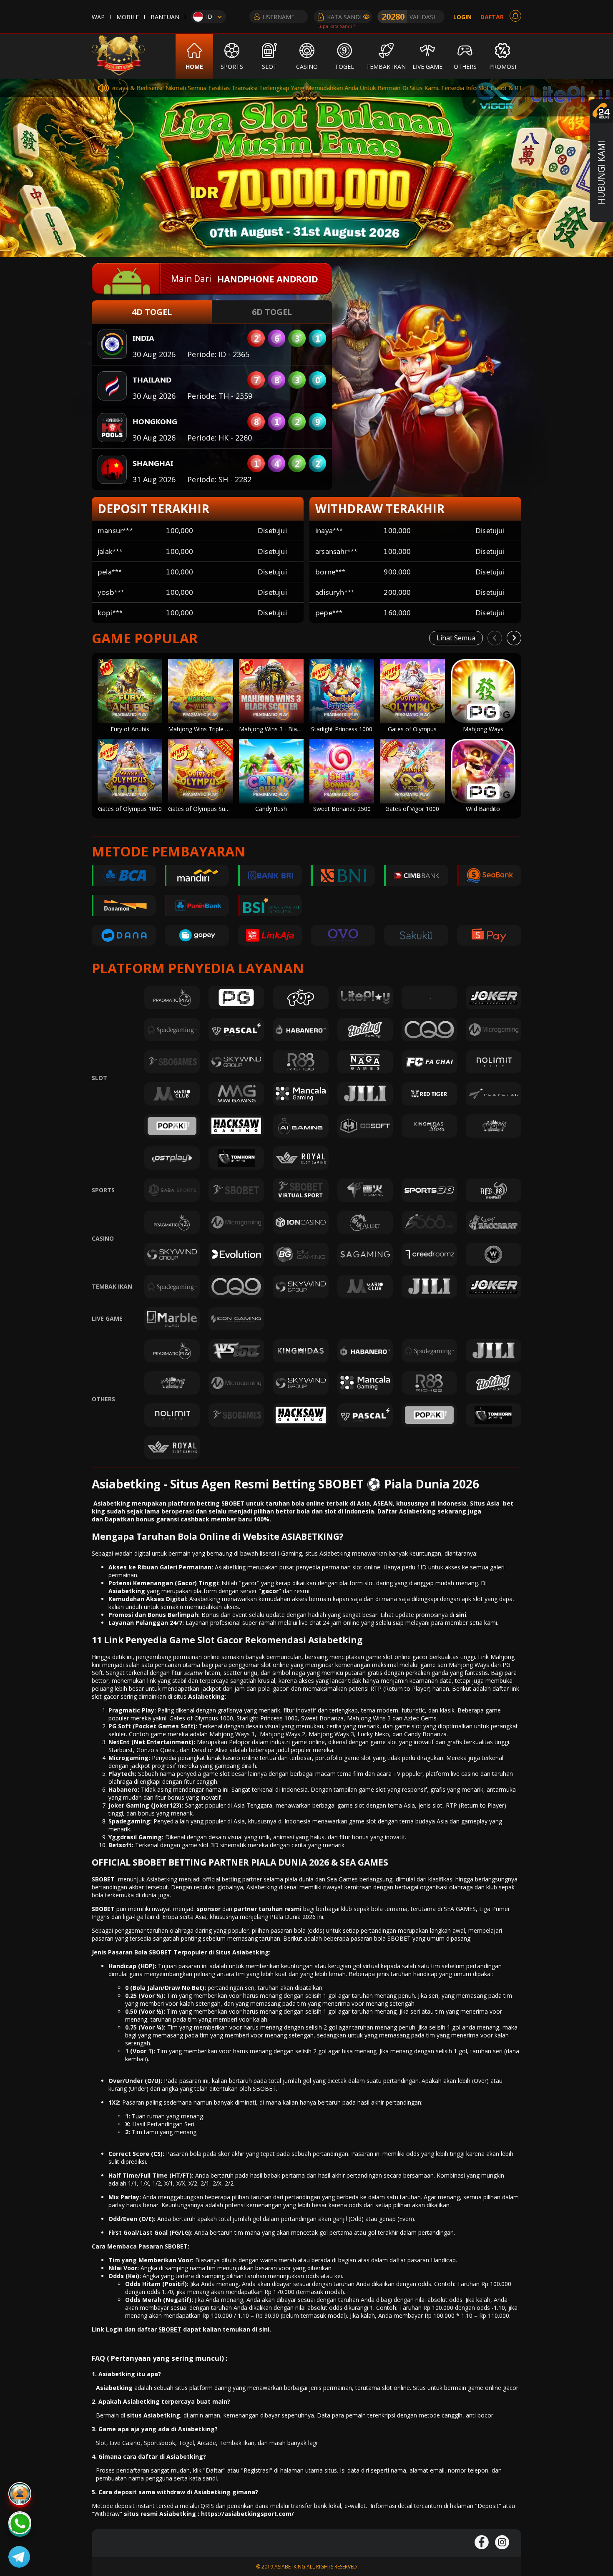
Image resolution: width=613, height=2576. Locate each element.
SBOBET (103, 1879)
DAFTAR (492, 17)
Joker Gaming (129, 1805)
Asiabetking (206, 1696)
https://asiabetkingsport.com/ (247, 2514)
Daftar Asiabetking (407, 1511)
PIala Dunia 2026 (293, 1917)
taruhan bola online (294, 1503)
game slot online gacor (397, 1657)
